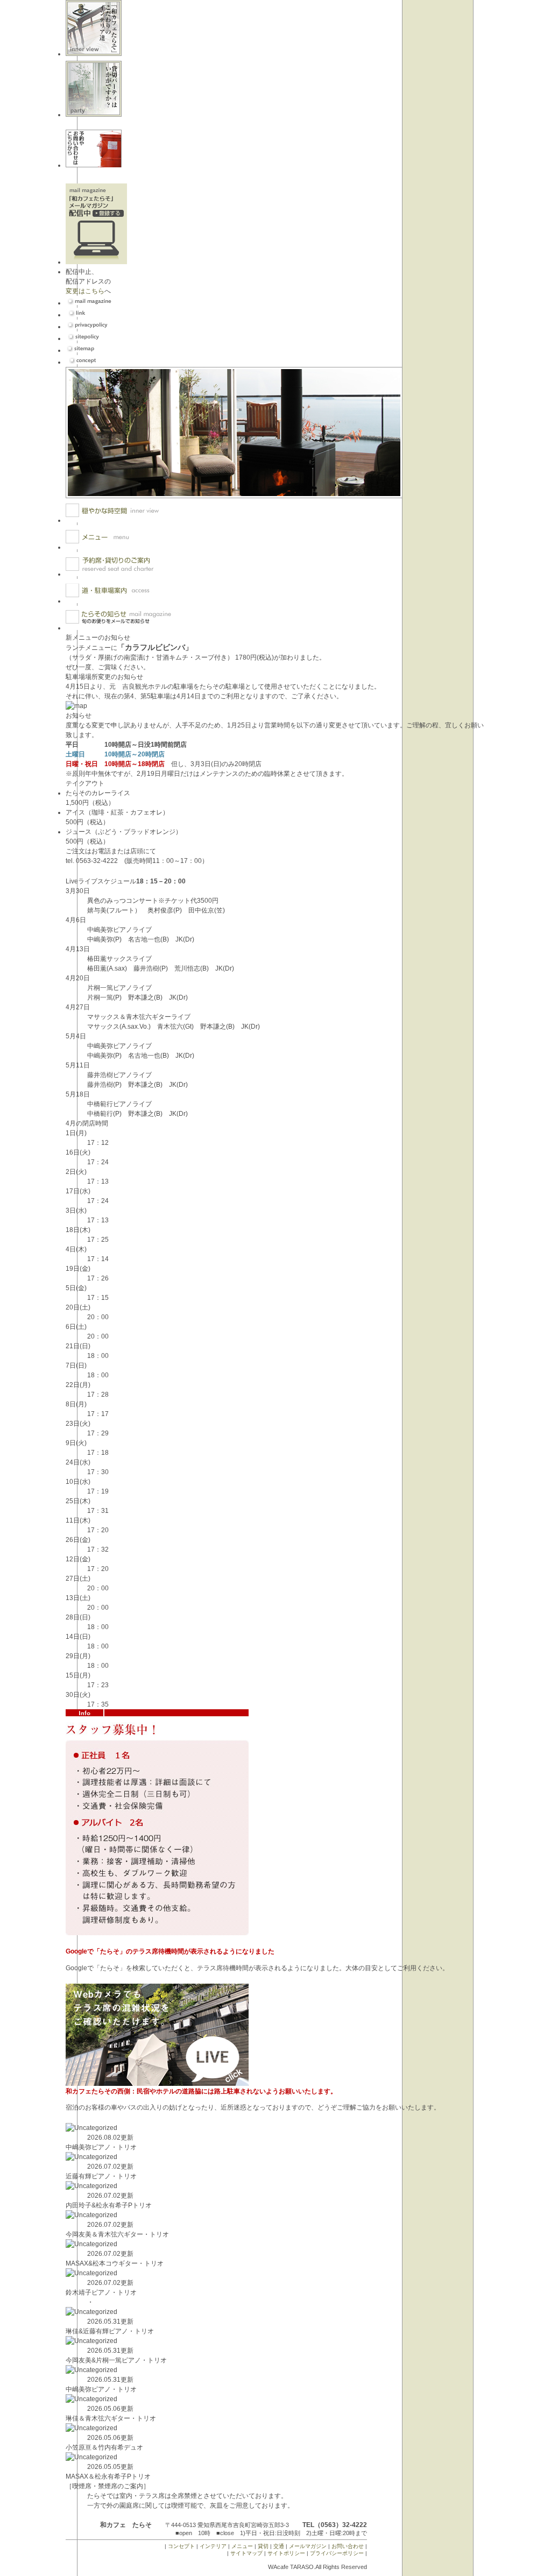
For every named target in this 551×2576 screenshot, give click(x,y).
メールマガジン (308, 2546)
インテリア (213, 2546)
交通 (279, 2546)
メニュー (242, 2546)
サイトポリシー (286, 2553)
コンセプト (181, 2546)
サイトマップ (246, 2553)
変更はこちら (85, 291)
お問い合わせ (348, 2546)
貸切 (263, 2546)
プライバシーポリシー (337, 2553)
